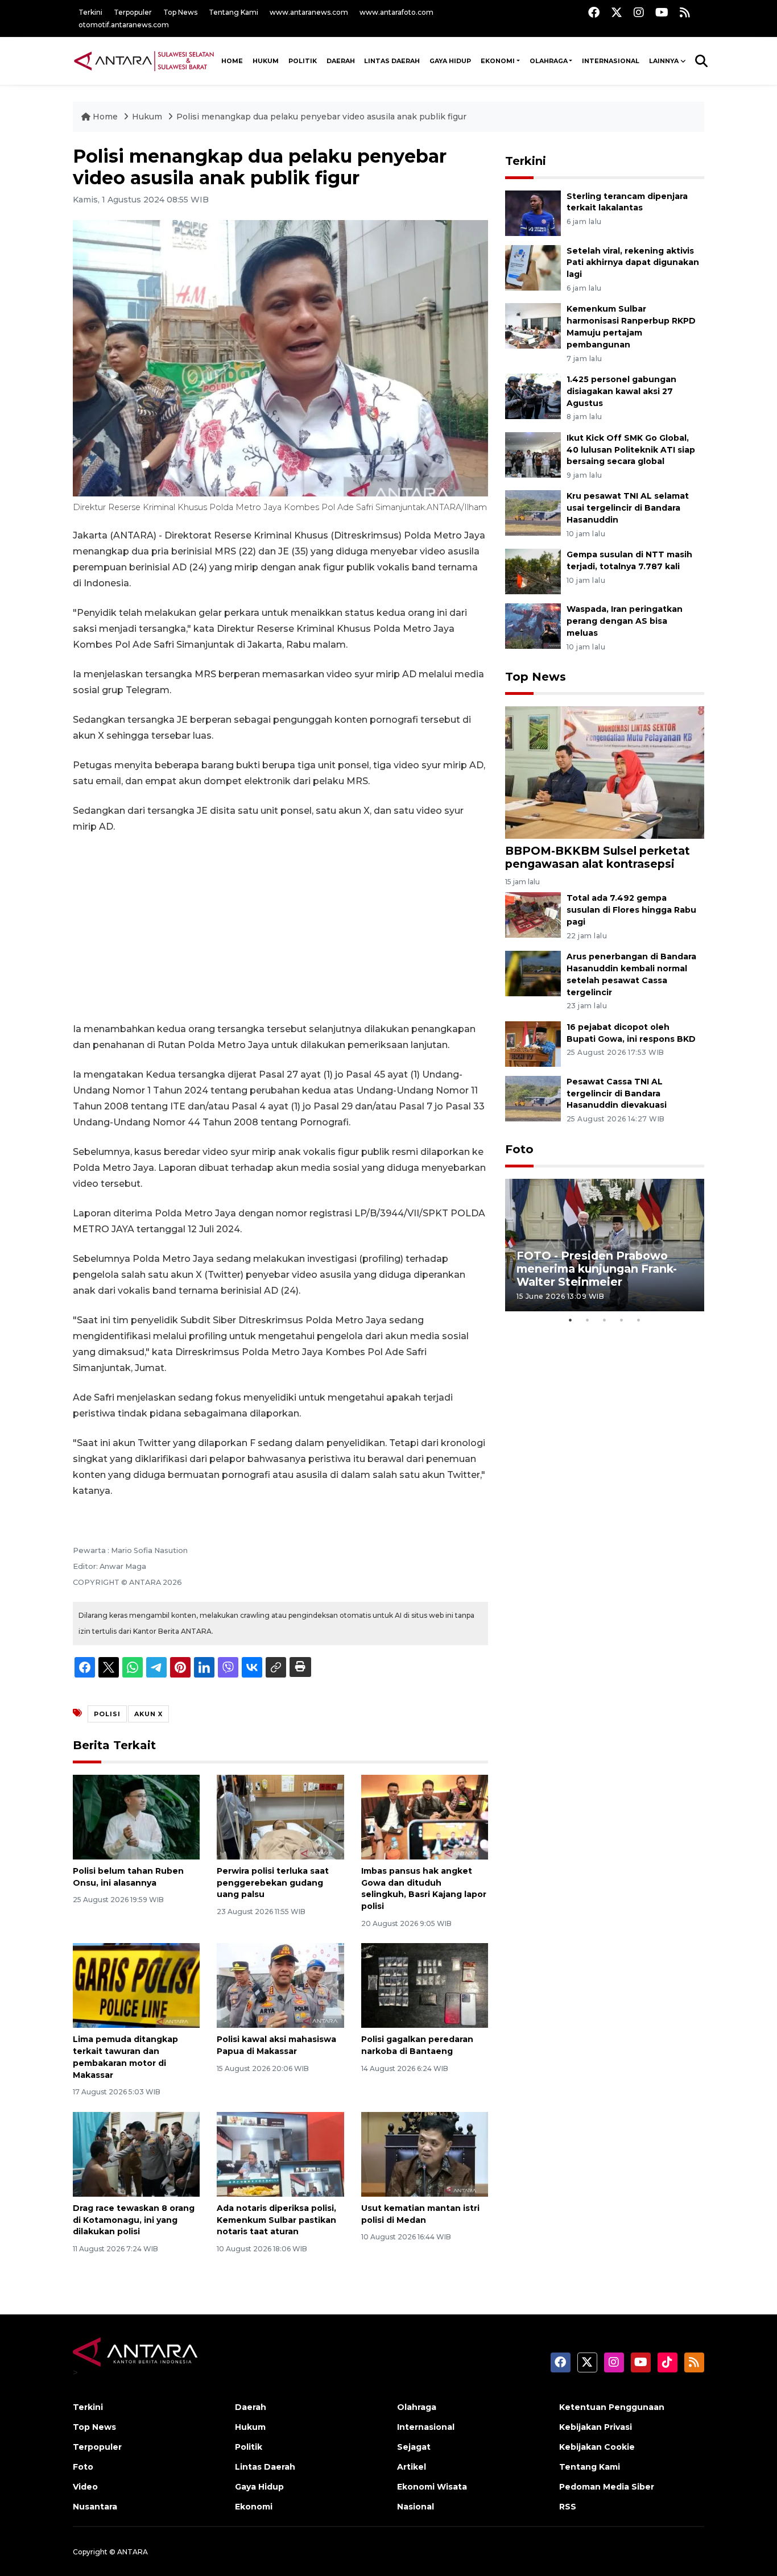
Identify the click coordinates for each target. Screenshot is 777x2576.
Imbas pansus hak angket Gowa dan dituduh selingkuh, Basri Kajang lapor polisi (424, 1888)
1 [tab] (571, 1320)
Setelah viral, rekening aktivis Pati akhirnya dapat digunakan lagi (633, 263)
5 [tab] (639, 1320)
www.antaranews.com (309, 12)
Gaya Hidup (450, 61)
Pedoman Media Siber (607, 2487)
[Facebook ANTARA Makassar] (594, 12)
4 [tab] (622, 1320)
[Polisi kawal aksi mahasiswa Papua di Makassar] (280, 1985)
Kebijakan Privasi (596, 2427)
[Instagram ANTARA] (639, 12)
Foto (519, 1149)
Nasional (416, 2507)
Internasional (611, 61)
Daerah (341, 61)
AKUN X (148, 1714)
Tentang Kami (233, 12)
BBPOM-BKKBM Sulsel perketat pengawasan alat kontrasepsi (598, 857)
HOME (232, 61)
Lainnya (664, 61)
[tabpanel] (605, 1245)
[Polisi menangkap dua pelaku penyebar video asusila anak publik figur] (605, 772)
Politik (303, 61)
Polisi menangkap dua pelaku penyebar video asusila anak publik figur (321, 117)
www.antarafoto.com (396, 12)
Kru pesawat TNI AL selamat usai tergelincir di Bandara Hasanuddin (628, 508)
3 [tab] (605, 1320)
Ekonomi (498, 61)
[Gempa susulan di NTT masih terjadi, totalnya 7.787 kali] (533, 571)
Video (85, 2487)
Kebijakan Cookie (597, 2447)
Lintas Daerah (392, 61)
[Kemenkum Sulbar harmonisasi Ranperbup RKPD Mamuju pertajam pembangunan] (533, 326)
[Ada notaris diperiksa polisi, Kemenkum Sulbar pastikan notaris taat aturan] (280, 2154)
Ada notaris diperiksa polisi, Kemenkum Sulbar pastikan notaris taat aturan (276, 2220)
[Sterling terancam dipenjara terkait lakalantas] (533, 212)
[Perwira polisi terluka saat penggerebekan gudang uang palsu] (280, 1817)
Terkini (90, 12)
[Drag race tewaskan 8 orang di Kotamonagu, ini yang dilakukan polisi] (136, 2154)
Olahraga (549, 61)
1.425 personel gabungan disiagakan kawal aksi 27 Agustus (621, 391)
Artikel (412, 2467)
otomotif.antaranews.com (124, 25)
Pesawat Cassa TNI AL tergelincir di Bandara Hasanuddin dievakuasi (617, 1094)
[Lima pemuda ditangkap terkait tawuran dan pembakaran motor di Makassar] (136, 1985)
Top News (180, 12)
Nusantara (95, 2507)
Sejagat (414, 2447)
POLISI (107, 1714)
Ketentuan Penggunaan (612, 2407)
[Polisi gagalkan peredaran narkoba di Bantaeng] (425, 1985)
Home (105, 117)
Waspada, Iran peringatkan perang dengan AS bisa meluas (625, 621)
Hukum (266, 61)
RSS (568, 2507)
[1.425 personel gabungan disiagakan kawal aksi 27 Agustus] (533, 395)
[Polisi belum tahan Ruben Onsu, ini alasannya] (136, 1817)
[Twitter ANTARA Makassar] (617, 12)
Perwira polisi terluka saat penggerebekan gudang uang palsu (273, 1883)
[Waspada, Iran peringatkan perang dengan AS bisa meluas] (533, 626)
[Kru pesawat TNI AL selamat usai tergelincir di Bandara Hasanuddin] (533, 513)
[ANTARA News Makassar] (144, 60)
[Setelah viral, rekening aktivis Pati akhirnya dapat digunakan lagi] (533, 267)
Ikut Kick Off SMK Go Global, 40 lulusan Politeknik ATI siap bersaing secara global (631, 450)
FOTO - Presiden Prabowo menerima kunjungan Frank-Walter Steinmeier (597, 1269)
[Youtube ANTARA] (662, 12)
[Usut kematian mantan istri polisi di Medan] (425, 2154)
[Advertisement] (280, 928)
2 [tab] (588, 1320)
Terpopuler (133, 12)
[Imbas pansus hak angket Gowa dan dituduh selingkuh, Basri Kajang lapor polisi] (425, 1817)
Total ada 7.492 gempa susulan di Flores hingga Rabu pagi (631, 910)
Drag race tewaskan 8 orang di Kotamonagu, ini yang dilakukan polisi (134, 2220)
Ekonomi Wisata (432, 2487)
